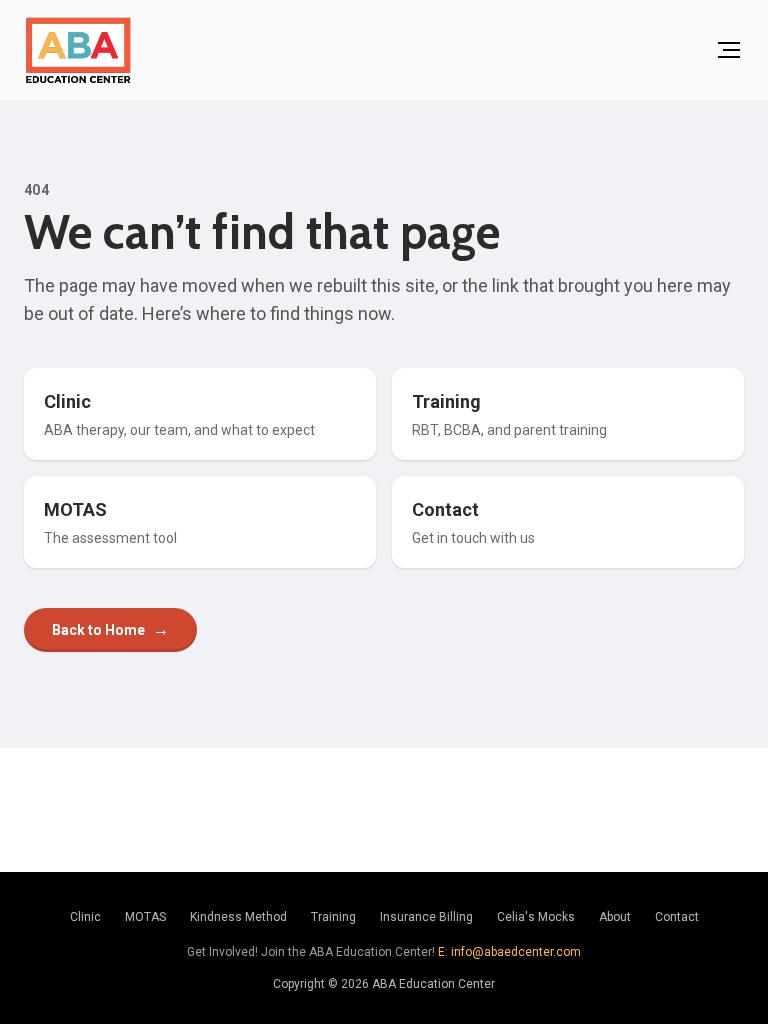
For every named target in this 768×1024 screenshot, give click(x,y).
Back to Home (110, 629)
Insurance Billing (426, 917)
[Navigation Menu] (729, 50)
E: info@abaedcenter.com (509, 952)
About (615, 917)
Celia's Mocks (536, 917)
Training (333, 917)
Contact (677, 917)
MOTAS (145, 917)
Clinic (85, 917)
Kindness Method (238, 917)
